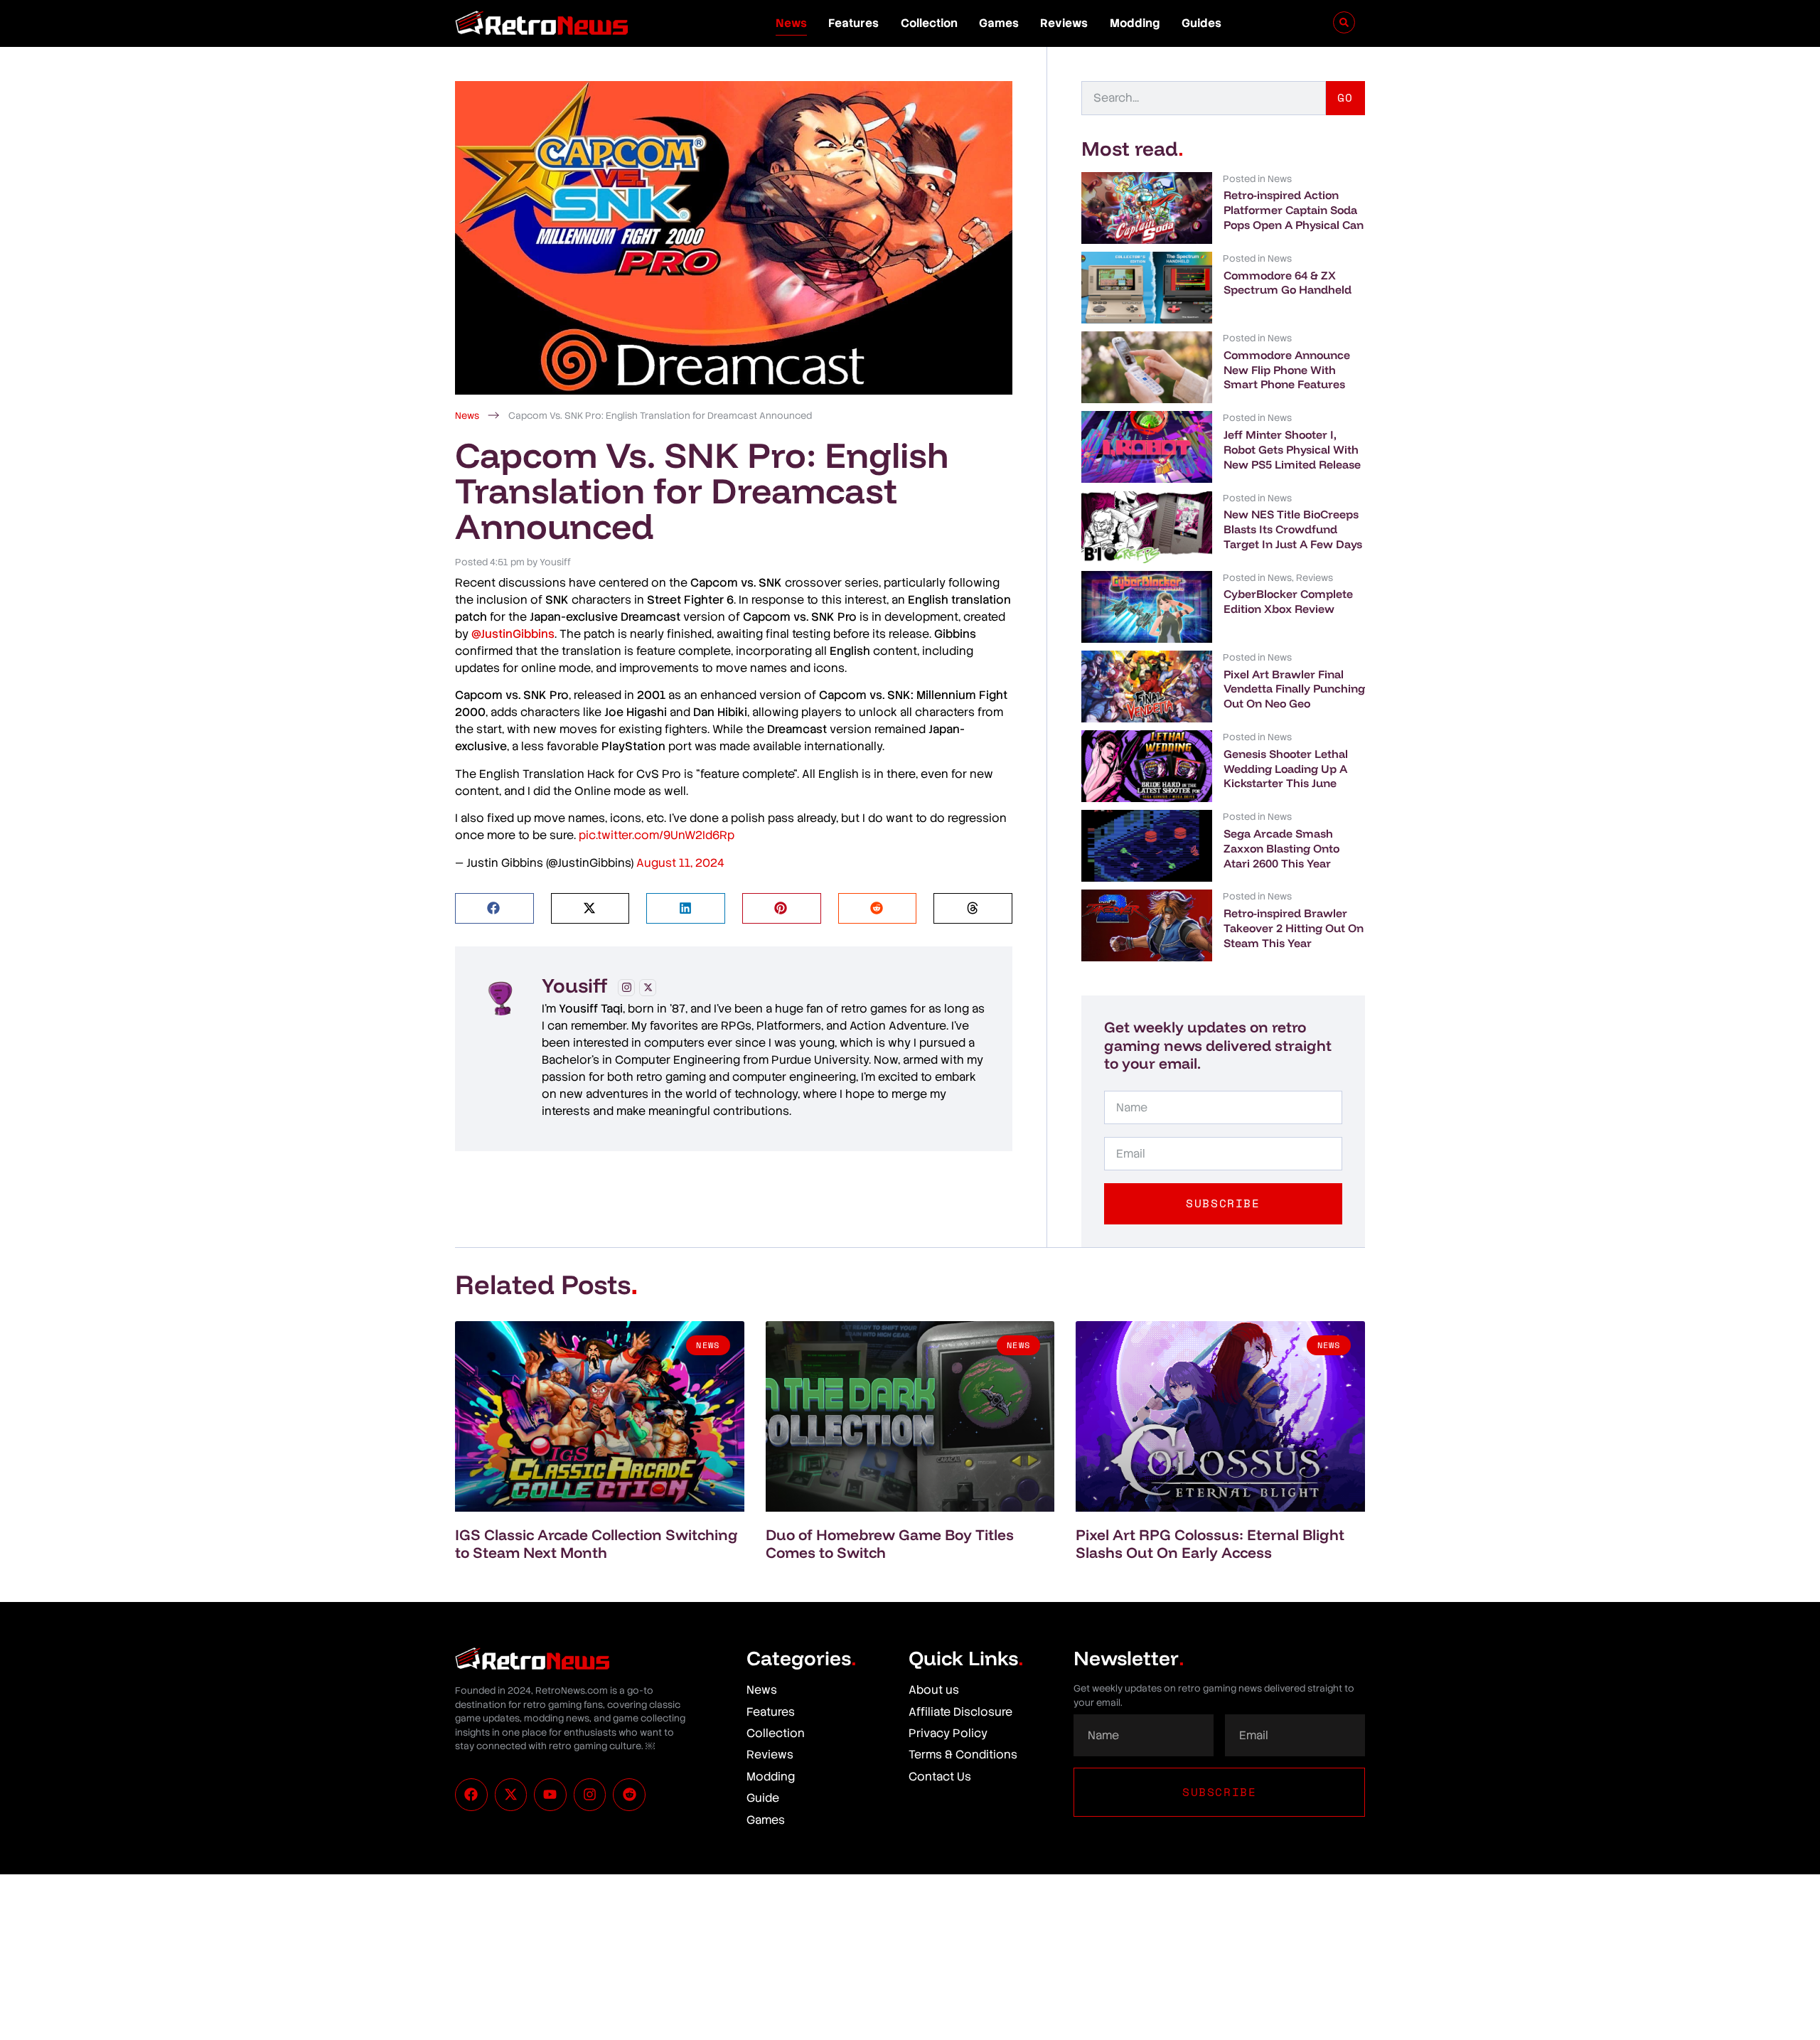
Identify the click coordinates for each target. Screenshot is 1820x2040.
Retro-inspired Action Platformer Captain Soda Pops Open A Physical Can (1294, 210)
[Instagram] (626, 988)
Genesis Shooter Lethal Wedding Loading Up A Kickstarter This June (1286, 769)
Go (1345, 97)
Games (999, 23)
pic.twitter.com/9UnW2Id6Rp (657, 835)
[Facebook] (471, 1795)
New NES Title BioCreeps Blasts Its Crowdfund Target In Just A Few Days (1293, 529)
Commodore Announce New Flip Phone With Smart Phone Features (1287, 370)
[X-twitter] (511, 1795)
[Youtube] (550, 1795)
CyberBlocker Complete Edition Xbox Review (1288, 601)
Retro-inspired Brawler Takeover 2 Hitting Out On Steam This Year (1294, 928)
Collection (929, 23)
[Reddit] (629, 1795)
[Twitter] (648, 988)
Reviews (1064, 23)
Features (853, 23)
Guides (1201, 23)
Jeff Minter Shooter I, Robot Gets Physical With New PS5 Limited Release (1292, 449)
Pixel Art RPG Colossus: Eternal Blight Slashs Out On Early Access (1210, 1543)
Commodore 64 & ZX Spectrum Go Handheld (1288, 283)
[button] (494, 908)
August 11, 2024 (680, 863)
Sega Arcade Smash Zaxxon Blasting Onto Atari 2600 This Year (1281, 848)
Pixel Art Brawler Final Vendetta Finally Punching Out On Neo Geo (1294, 689)
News (791, 23)
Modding (1135, 23)
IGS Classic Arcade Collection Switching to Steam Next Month (596, 1543)
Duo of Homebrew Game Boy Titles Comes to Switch (890, 1543)
